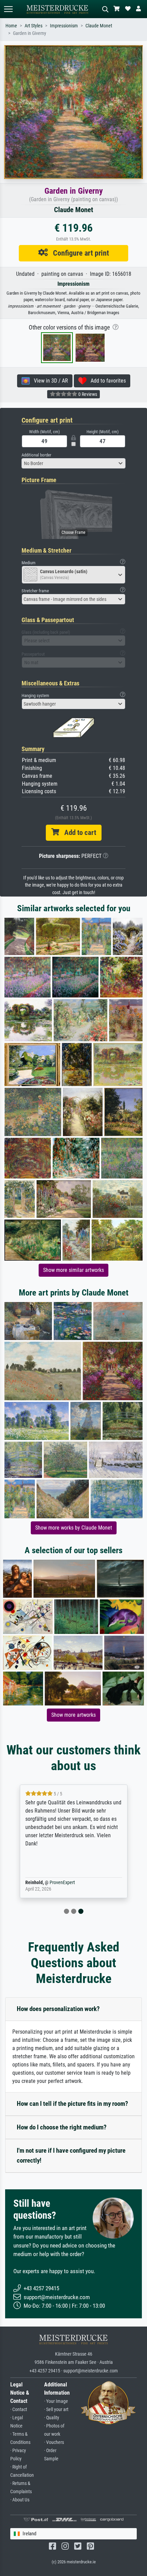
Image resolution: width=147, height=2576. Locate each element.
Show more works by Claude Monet (74, 1528)
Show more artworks (73, 1715)
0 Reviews (87, 394)
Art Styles (34, 26)
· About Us (20, 2500)
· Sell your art (56, 2410)
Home (11, 26)
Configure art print (78, 253)
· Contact (19, 2410)
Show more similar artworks (73, 1270)
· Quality (52, 2418)
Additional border (36, 455)
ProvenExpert (62, 1883)
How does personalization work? (58, 2009)
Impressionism (64, 26)
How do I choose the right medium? (62, 2127)
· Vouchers (54, 2442)
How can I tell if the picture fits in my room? (72, 2104)
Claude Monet (99, 26)
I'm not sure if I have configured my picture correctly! (71, 2155)
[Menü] (8, 9)
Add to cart (78, 833)
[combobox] (73, 463)
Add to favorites (106, 381)
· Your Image (56, 2401)
